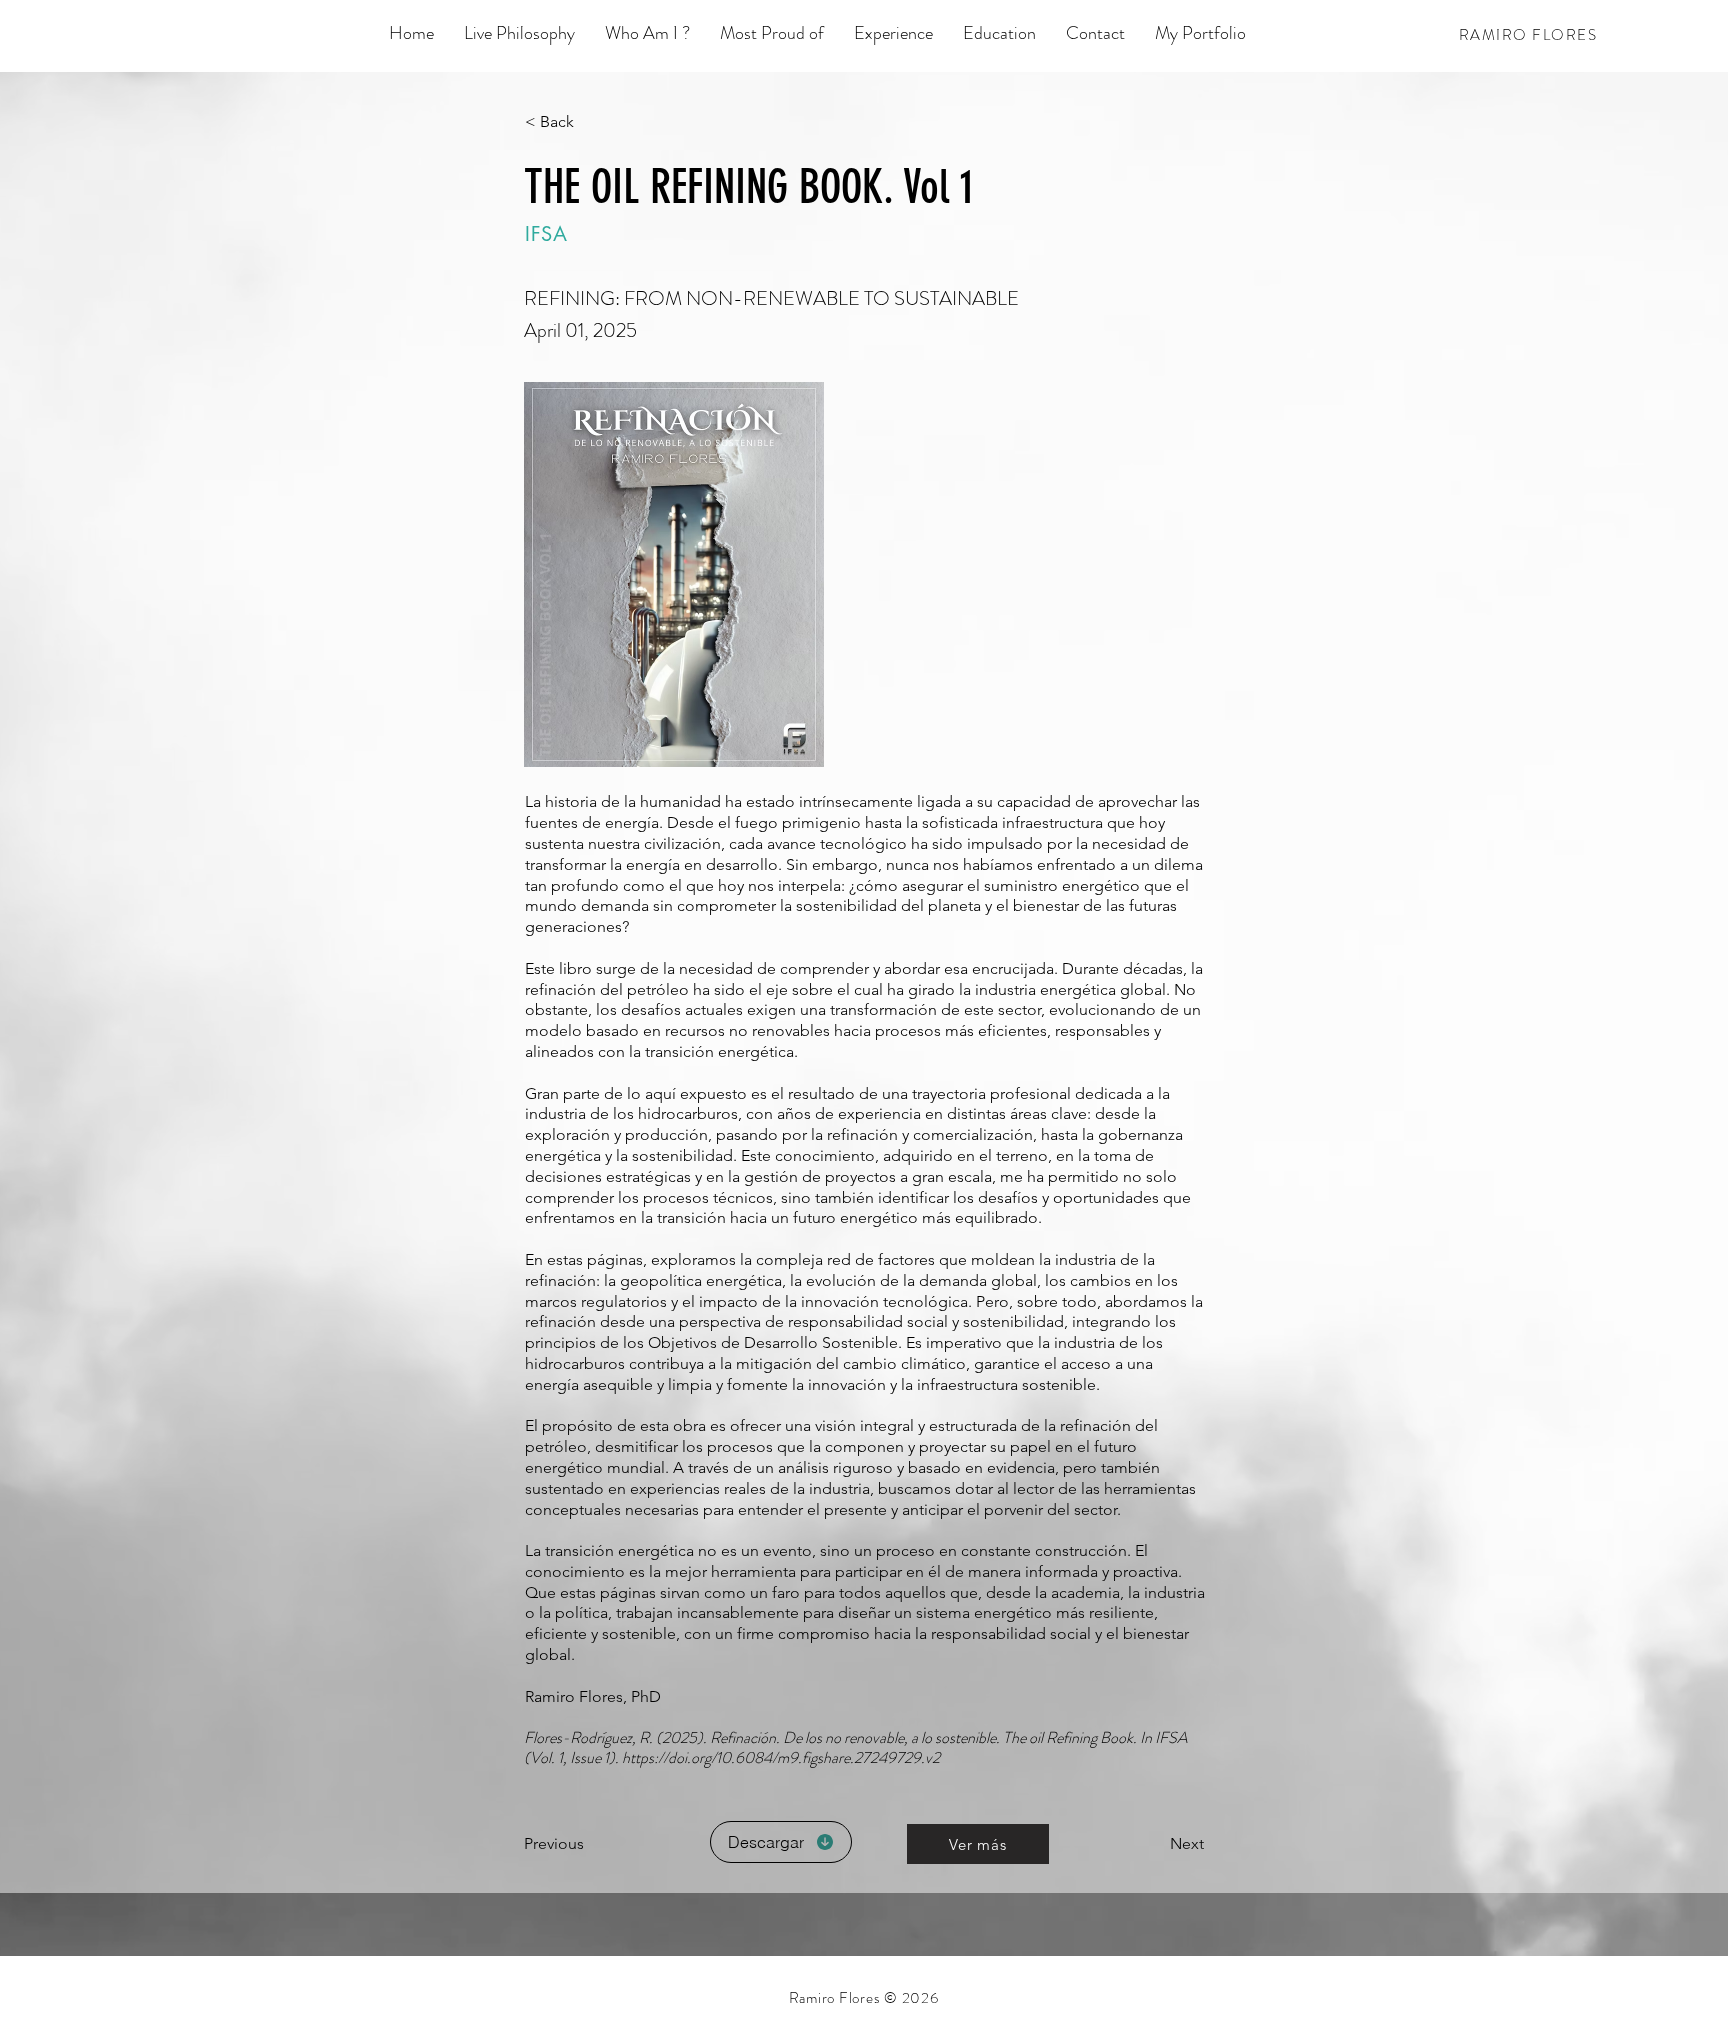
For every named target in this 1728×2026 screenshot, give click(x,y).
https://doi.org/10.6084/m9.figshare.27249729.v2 (781, 1757)
